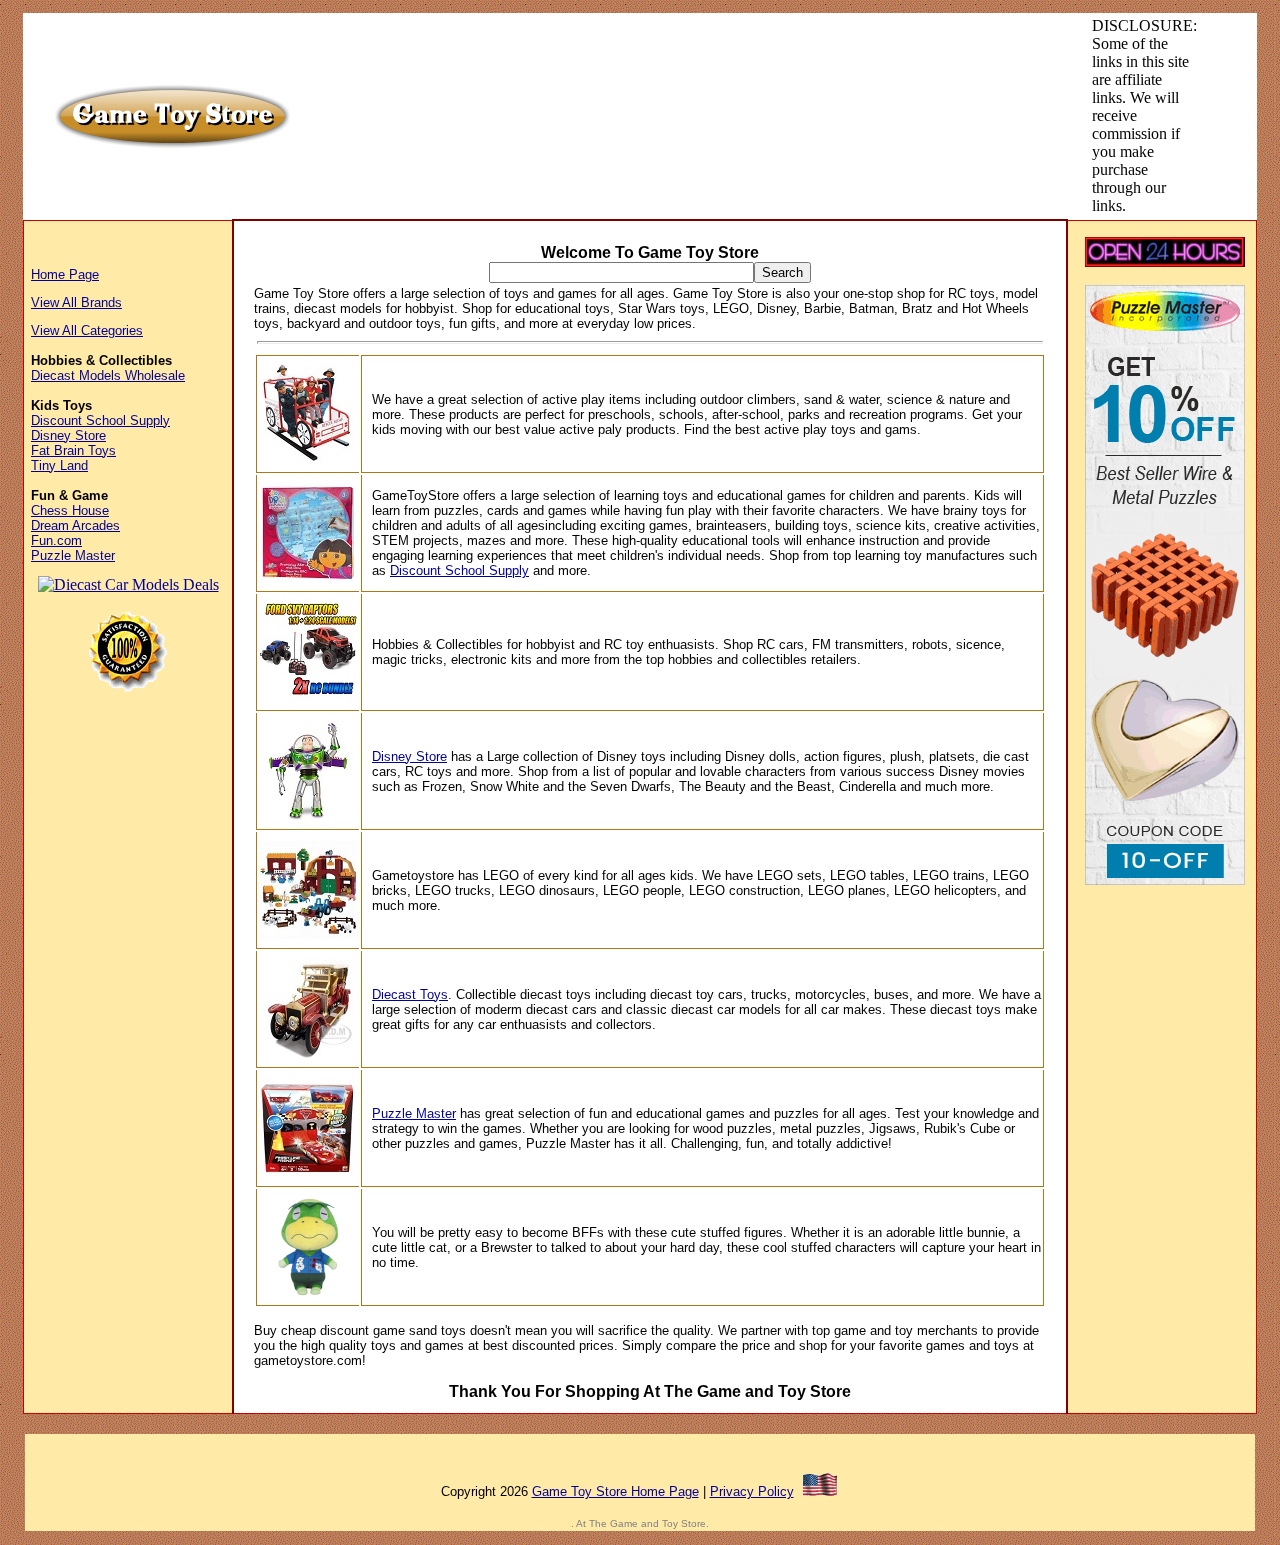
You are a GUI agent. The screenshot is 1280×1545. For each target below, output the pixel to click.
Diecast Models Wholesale (108, 375)
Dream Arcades (75, 525)
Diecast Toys (410, 994)
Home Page (65, 274)
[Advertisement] (668, 62)
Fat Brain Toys (73, 450)
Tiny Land (59, 465)
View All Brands (76, 302)
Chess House (70, 510)
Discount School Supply (100, 420)
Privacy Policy (752, 1491)
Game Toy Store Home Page (615, 1491)
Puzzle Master (73, 555)
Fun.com (56, 540)
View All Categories (87, 330)
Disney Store (68, 435)
